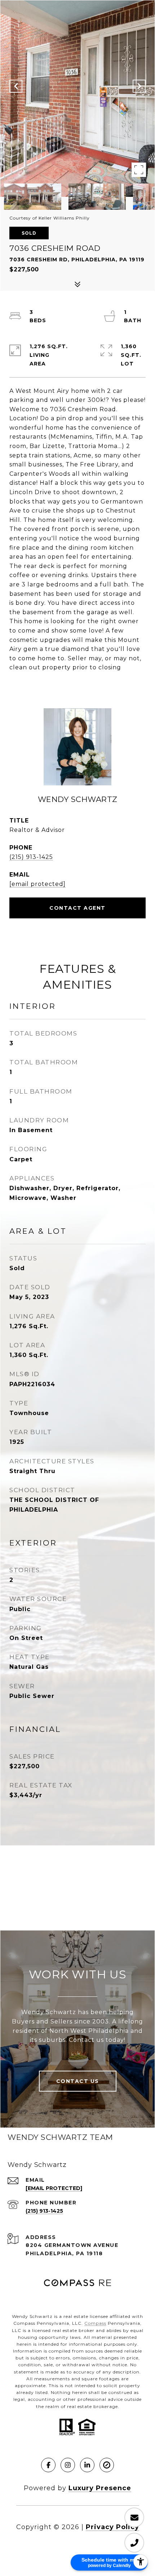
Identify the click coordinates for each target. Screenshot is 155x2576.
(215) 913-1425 (31, 857)
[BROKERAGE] (107, 2465)
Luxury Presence (100, 2488)
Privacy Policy (112, 2527)
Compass (95, 2323)
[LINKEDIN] (87, 2465)
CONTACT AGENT (77, 908)
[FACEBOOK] (48, 2465)
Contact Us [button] (78, 2081)
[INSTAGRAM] (68, 2465)
